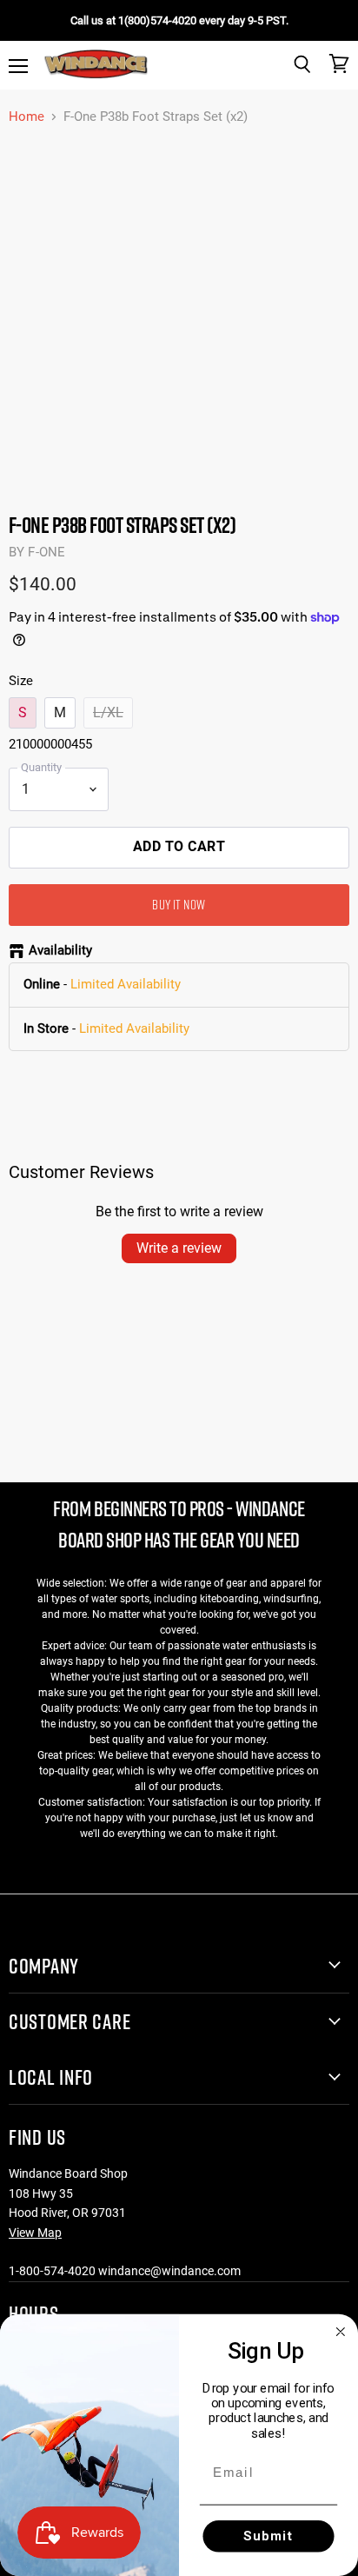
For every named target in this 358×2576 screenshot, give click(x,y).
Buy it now (179, 904)
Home (27, 117)
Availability (60, 951)
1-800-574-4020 (52, 2271)
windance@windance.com (169, 2271)
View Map (35, 2233)
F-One (46, 552)
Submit (269, 2536)
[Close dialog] (341, 2332)
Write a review (179, 1248)
